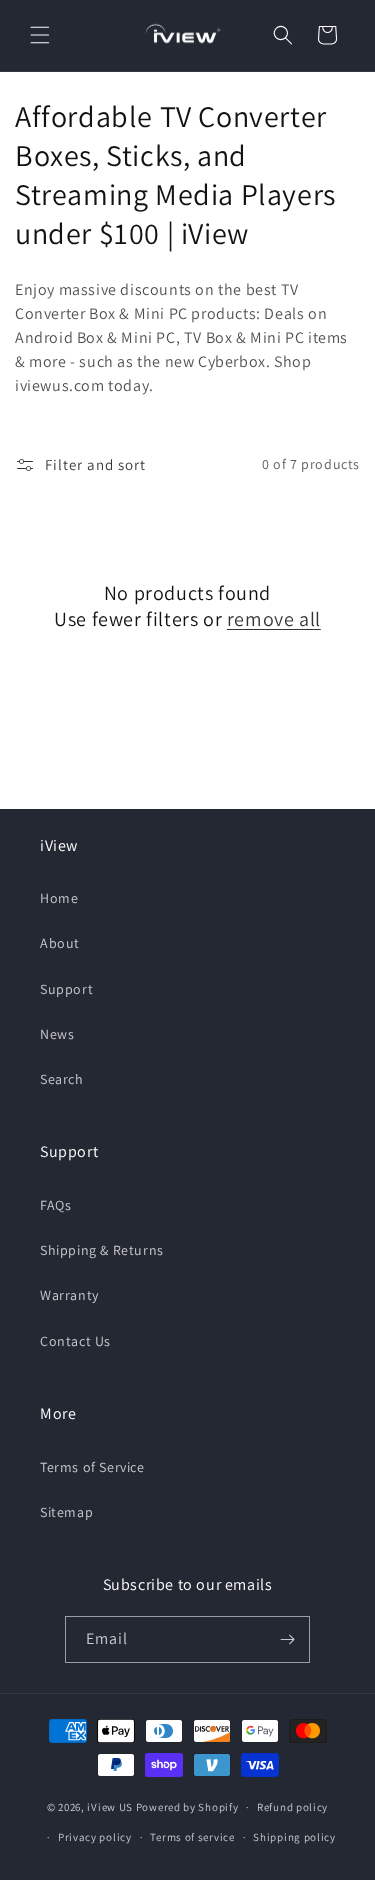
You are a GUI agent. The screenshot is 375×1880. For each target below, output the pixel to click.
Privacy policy (95, 1837)
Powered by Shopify (187, 1807)
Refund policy (292, 1807)
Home (59, 898)
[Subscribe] (287, 1639)
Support (66, 989)
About (60, 943)
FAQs (55, 1205)
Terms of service (192, 1837)
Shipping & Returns (102, 1250)
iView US (110, 1807)
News (57, 1034)
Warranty (69, 1295)
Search (62, 1079)
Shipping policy (294, 1837)
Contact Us (75, 1341)
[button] (40, 35)
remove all (274, 619)
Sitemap (66, 1512)
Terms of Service (92, 1467)
